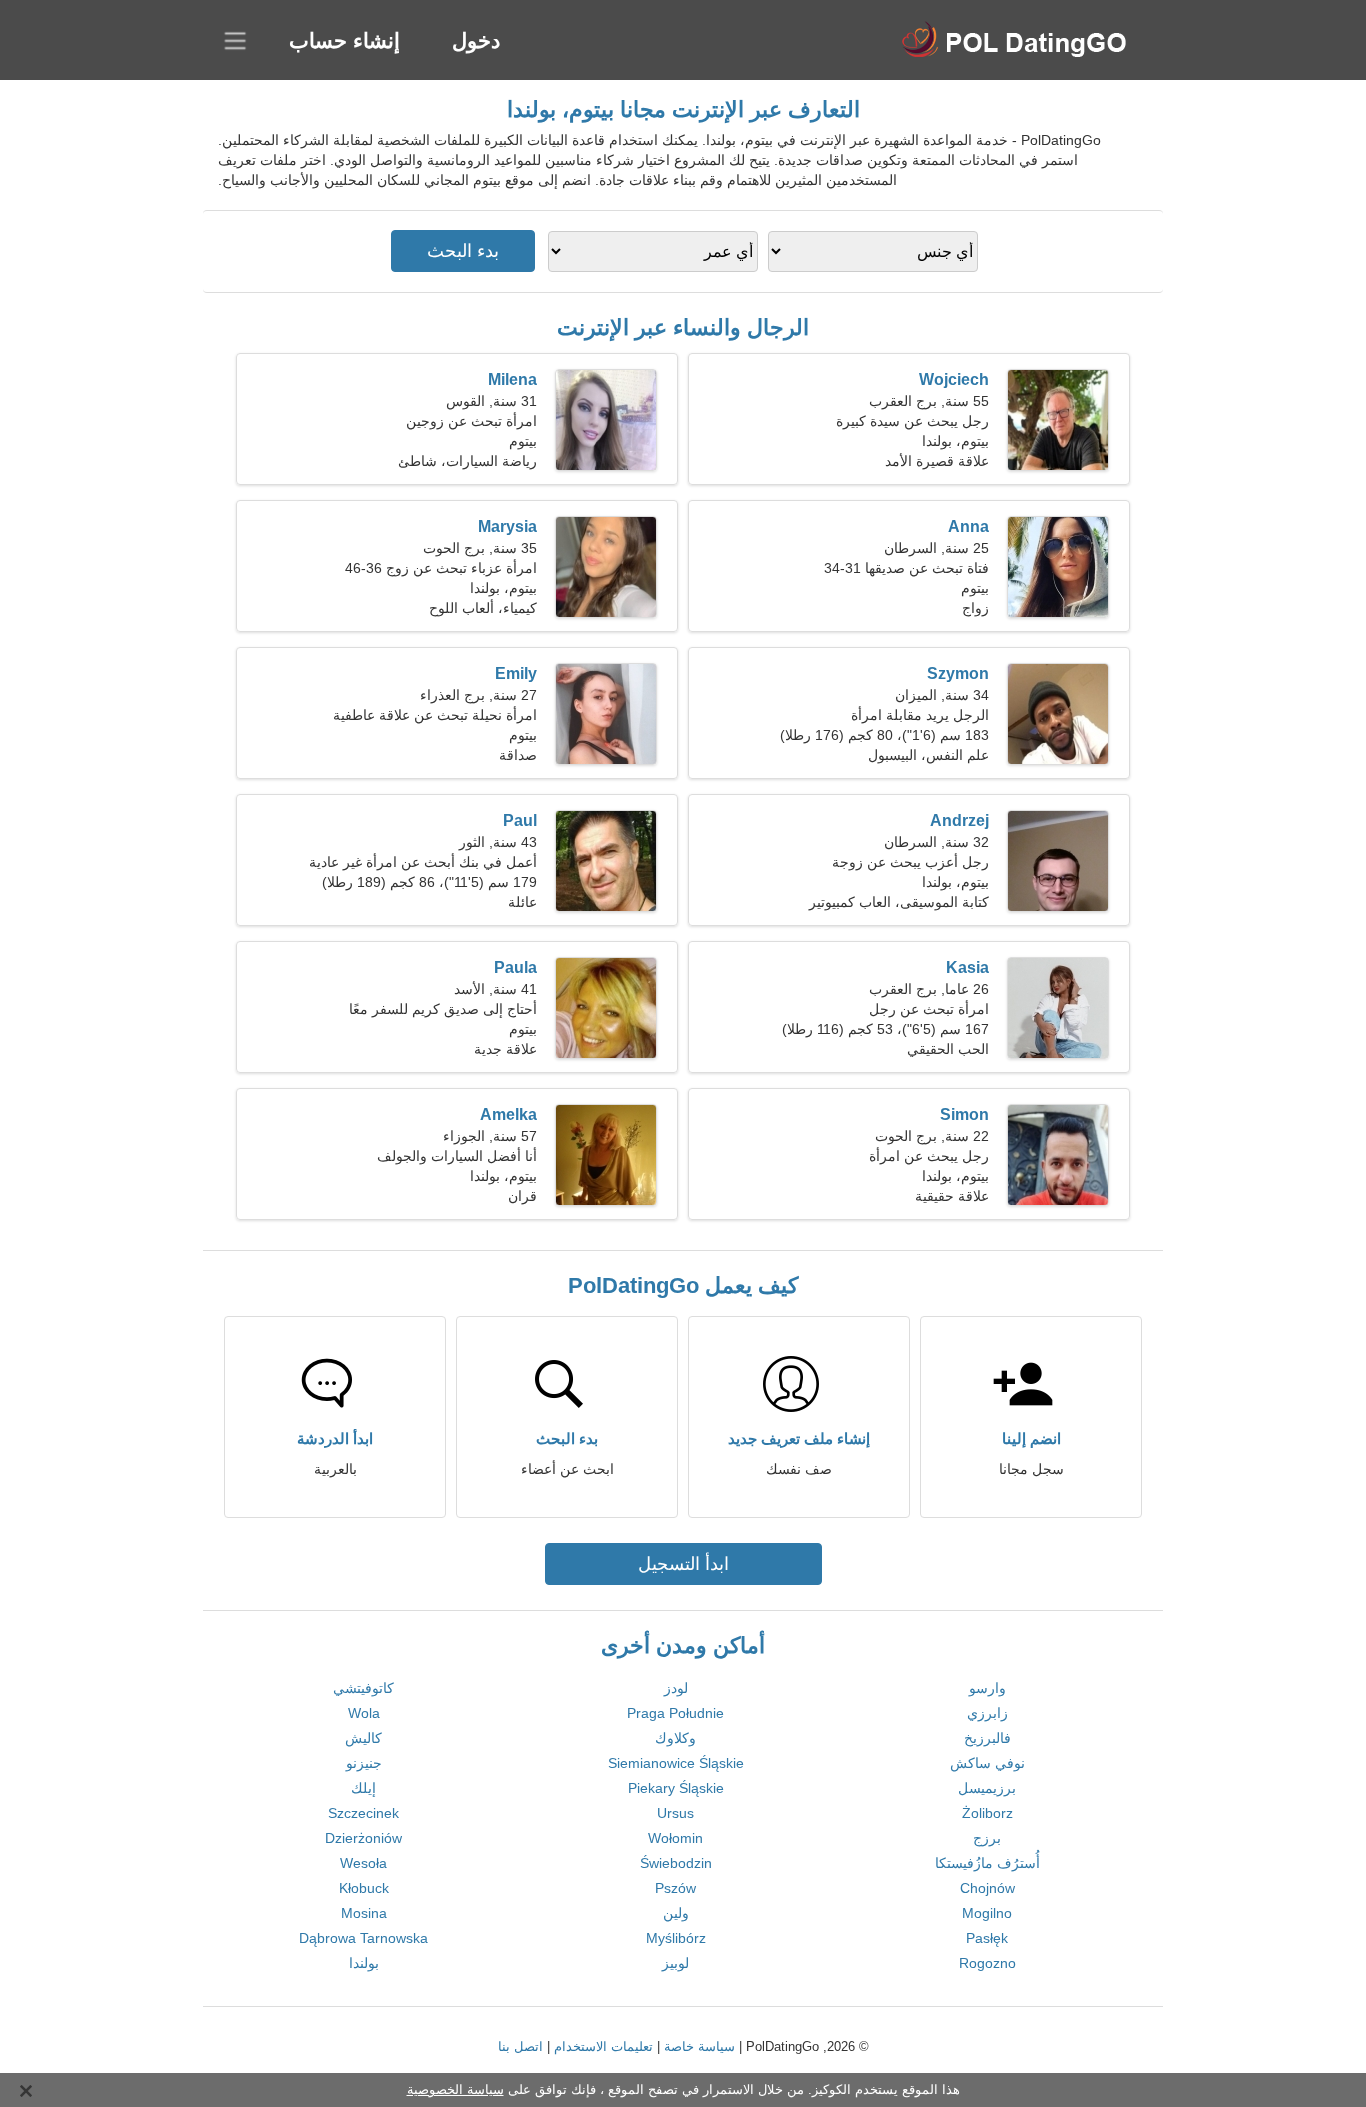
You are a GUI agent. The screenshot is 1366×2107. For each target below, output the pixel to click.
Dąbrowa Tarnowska (363, 1938)
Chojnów (987, 1888)
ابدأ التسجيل (683, 1564)
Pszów (675, 1888)
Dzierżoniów (363, 1838)
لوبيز (675, 1963)
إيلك (363, 1788)
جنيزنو (364, 1763)
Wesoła (363, 1863)
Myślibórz (676, 1938)
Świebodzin (676, 1863)
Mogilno (987, 1913)
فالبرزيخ (987, 1738)
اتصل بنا (520, 2046)
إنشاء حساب (344, 40)
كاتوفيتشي (363, 1688)
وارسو (987, 1688)
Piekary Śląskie (676, 1788)
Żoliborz (987, 1813)
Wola (364, 1713)
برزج (987, 1838)
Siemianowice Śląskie (676, 1763)
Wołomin (675, 1838)
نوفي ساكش (987, 1763)
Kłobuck (364, 1888)
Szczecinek (363, 1813)
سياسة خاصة (699, 2046)
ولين (676, 1913)
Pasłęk (987, 1938)
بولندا (364, 1963)
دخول (476, 40)
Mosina (364, 1913)
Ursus (675, 1813)
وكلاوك (675, 1738)
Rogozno (987, 1963)
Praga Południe (675, 1713)
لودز (676, 1688)
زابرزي (987, 1713)
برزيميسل (987, 1788)
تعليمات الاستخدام (603, 2046)
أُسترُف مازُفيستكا (987, 1863)
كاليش (363, 1738)
